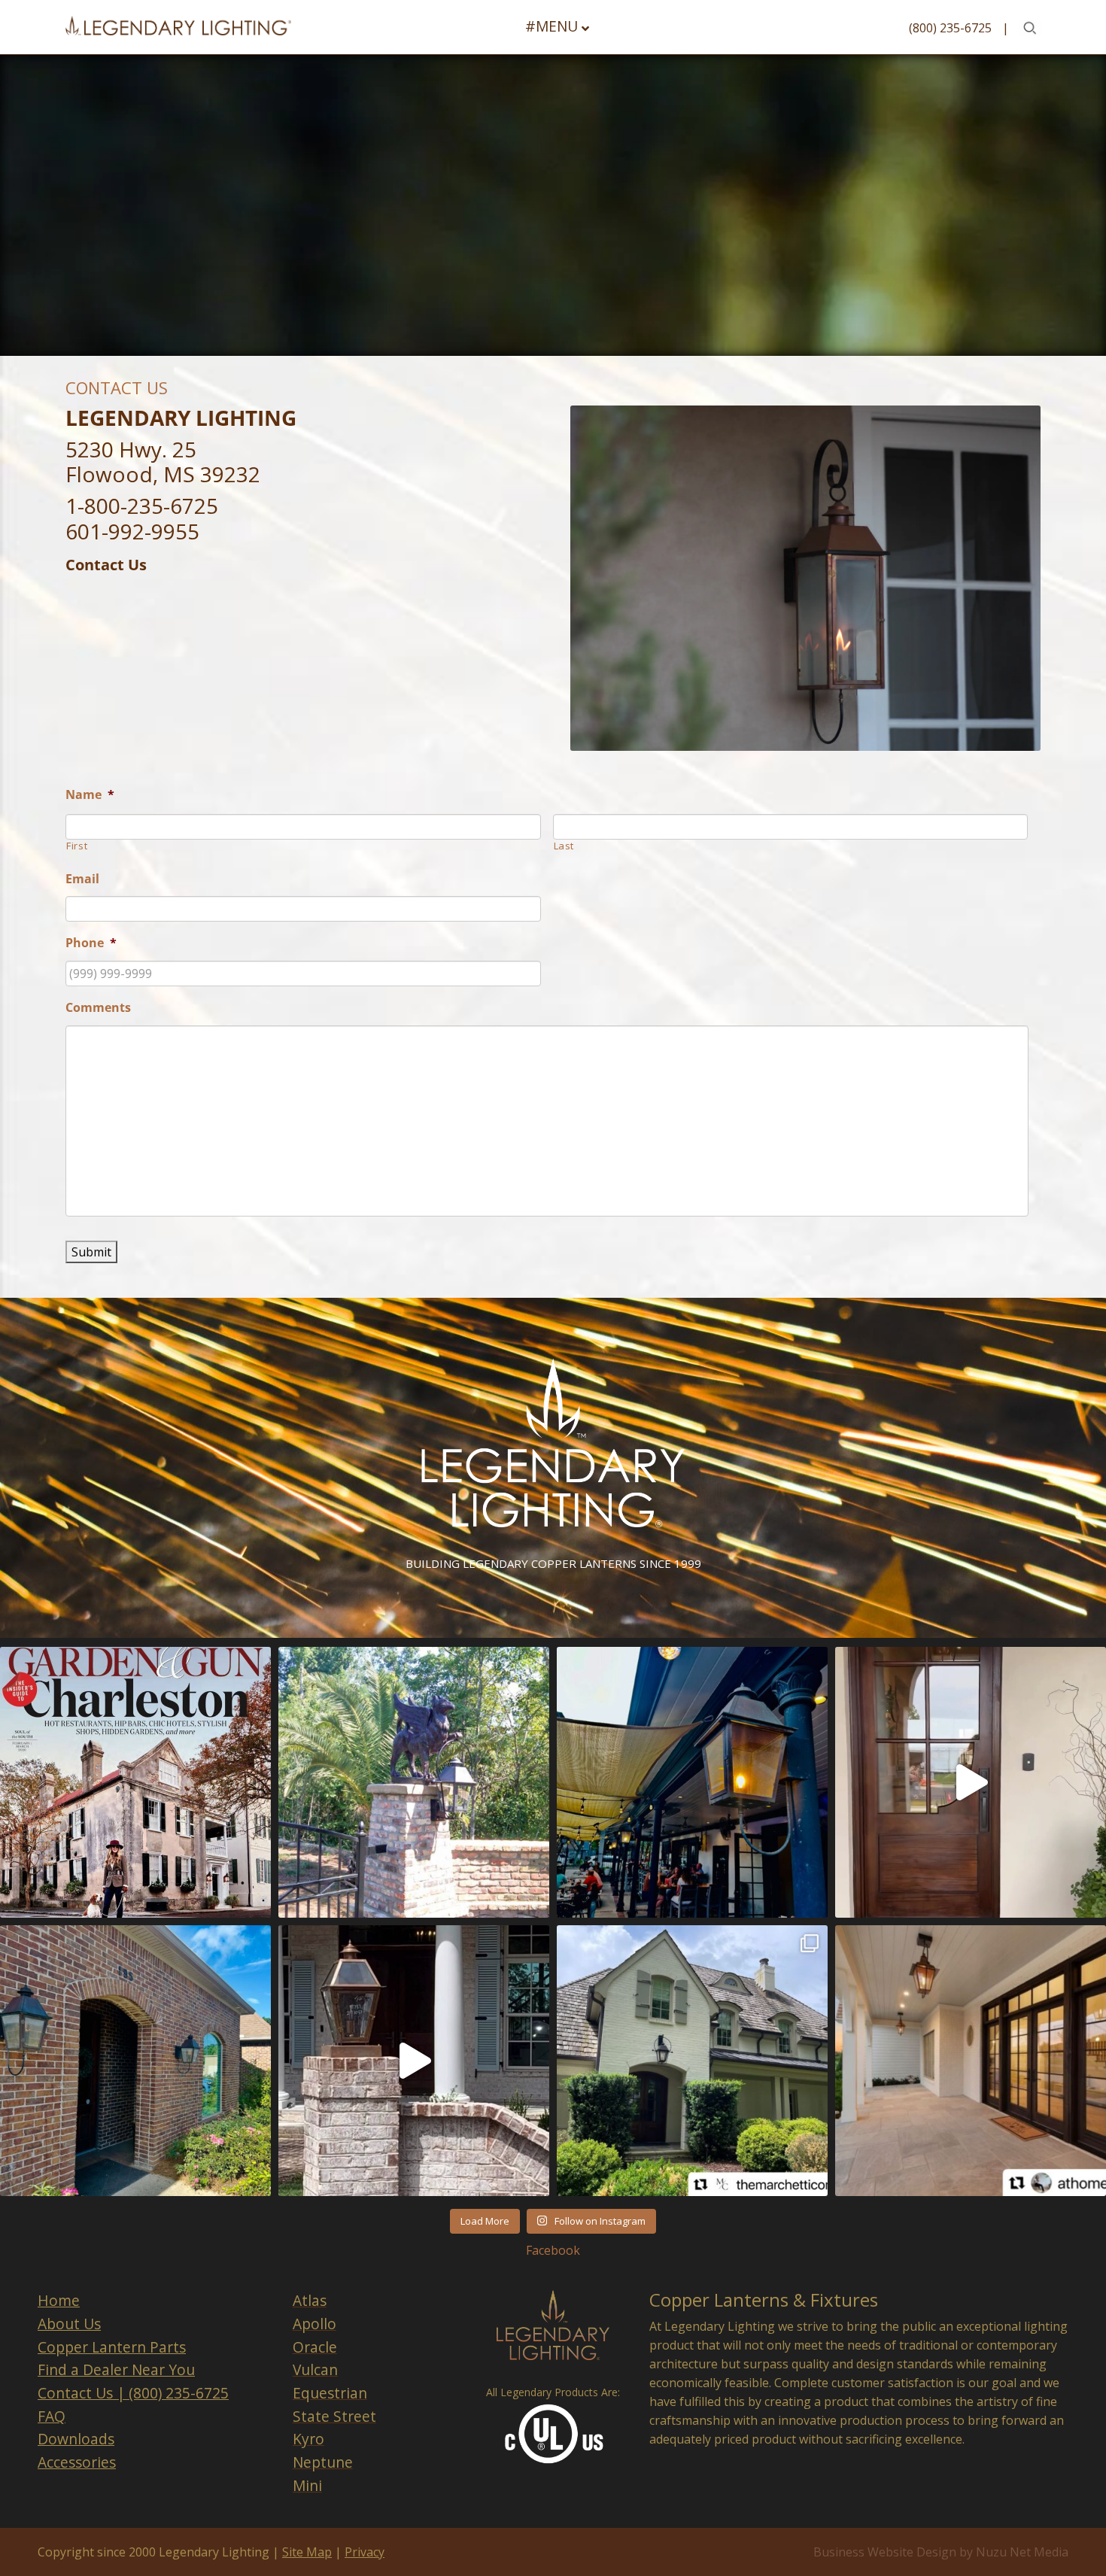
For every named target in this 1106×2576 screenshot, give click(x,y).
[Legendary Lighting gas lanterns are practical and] (135, 2061)
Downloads (76, 2439)
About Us (69, 2324)
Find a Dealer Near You (116, 2369)
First (77, 846)
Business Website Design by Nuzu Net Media (941, 2552)
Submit (91, 1252)
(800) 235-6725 (950, 28)
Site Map (307, 2552)
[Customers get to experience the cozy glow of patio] (692, 1782)
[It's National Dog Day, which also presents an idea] (135, 1782)
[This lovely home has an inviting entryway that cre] (692, 2061)
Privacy (365, 2552)
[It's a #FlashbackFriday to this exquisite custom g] (414, 1782)
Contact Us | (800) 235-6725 (133, 2393)
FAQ (52, 2416)
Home (59, 2300)
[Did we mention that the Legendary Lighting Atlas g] (414, 2061)
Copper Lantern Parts (112, 2347)
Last (564, 846)
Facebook (553, 2250)
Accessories (77, 2462)
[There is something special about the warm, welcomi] (971, 2061)
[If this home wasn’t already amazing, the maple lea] (971, 1782)
